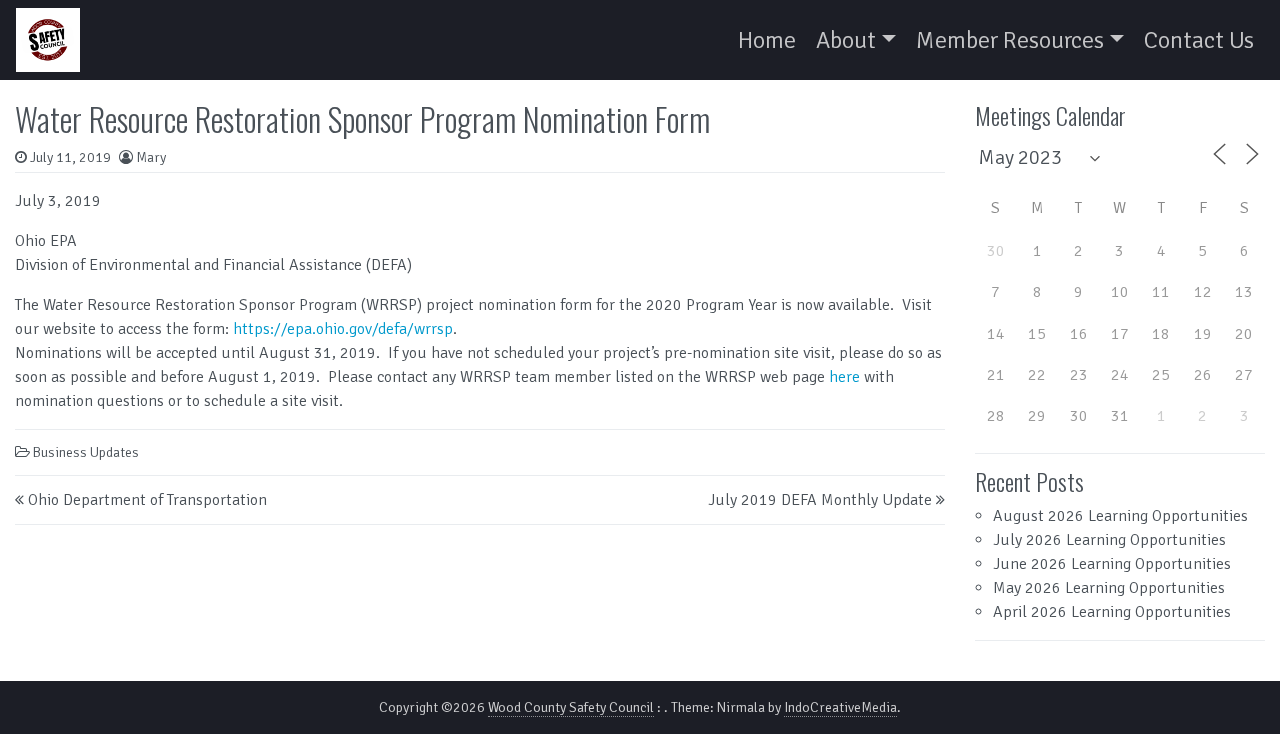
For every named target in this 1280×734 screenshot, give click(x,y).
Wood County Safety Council (571, 707)
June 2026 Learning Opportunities (1112, 564)
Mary (151, 157)
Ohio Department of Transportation (147, 500)
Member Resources (1010, 40)
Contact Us (1199, 40)
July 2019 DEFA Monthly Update (820, 500)
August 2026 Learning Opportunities (1120, 516)
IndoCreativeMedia (840, 707)
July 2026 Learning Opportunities (1109, 540)
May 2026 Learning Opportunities (1109, 588)
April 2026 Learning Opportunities (1112, 612)
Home (767, 40)
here (844, 377)
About (846, 40)
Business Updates (86, 452)
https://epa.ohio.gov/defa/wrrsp (343, 329)
